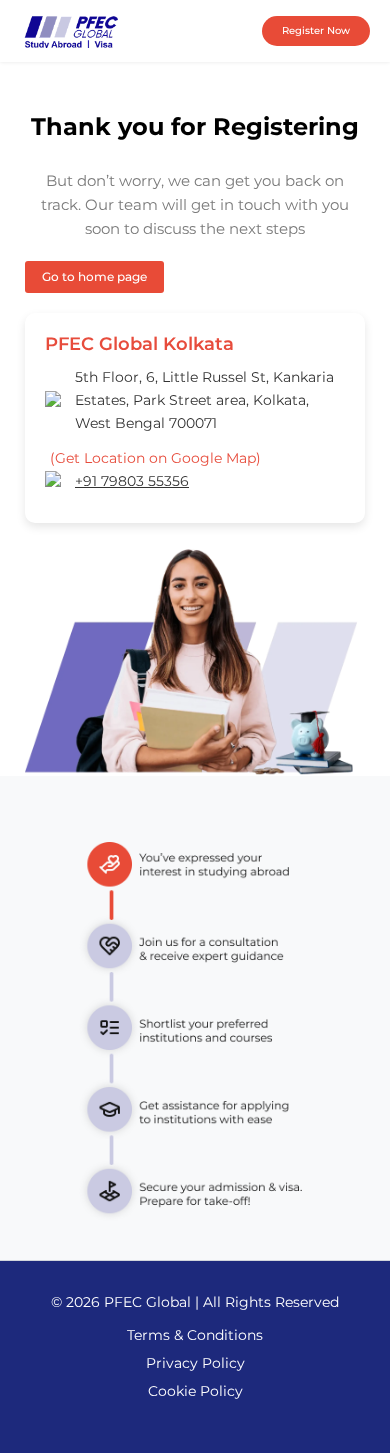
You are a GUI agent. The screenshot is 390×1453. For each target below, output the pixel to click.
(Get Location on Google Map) (155, 458)
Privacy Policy (195, 1363)
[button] (316, 31)
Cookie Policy (195, 1391)
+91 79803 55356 (132, 481)
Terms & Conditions (195, 1335)
